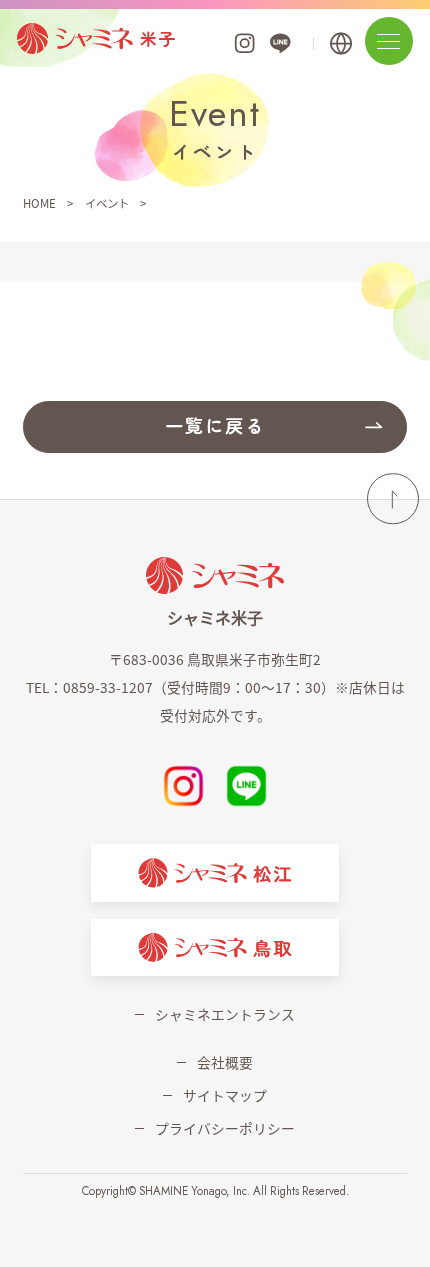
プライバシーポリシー (225, 1128)
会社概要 (225, 1062)
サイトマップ (225, 1095)
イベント (107, 203)
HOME (39, 203)
